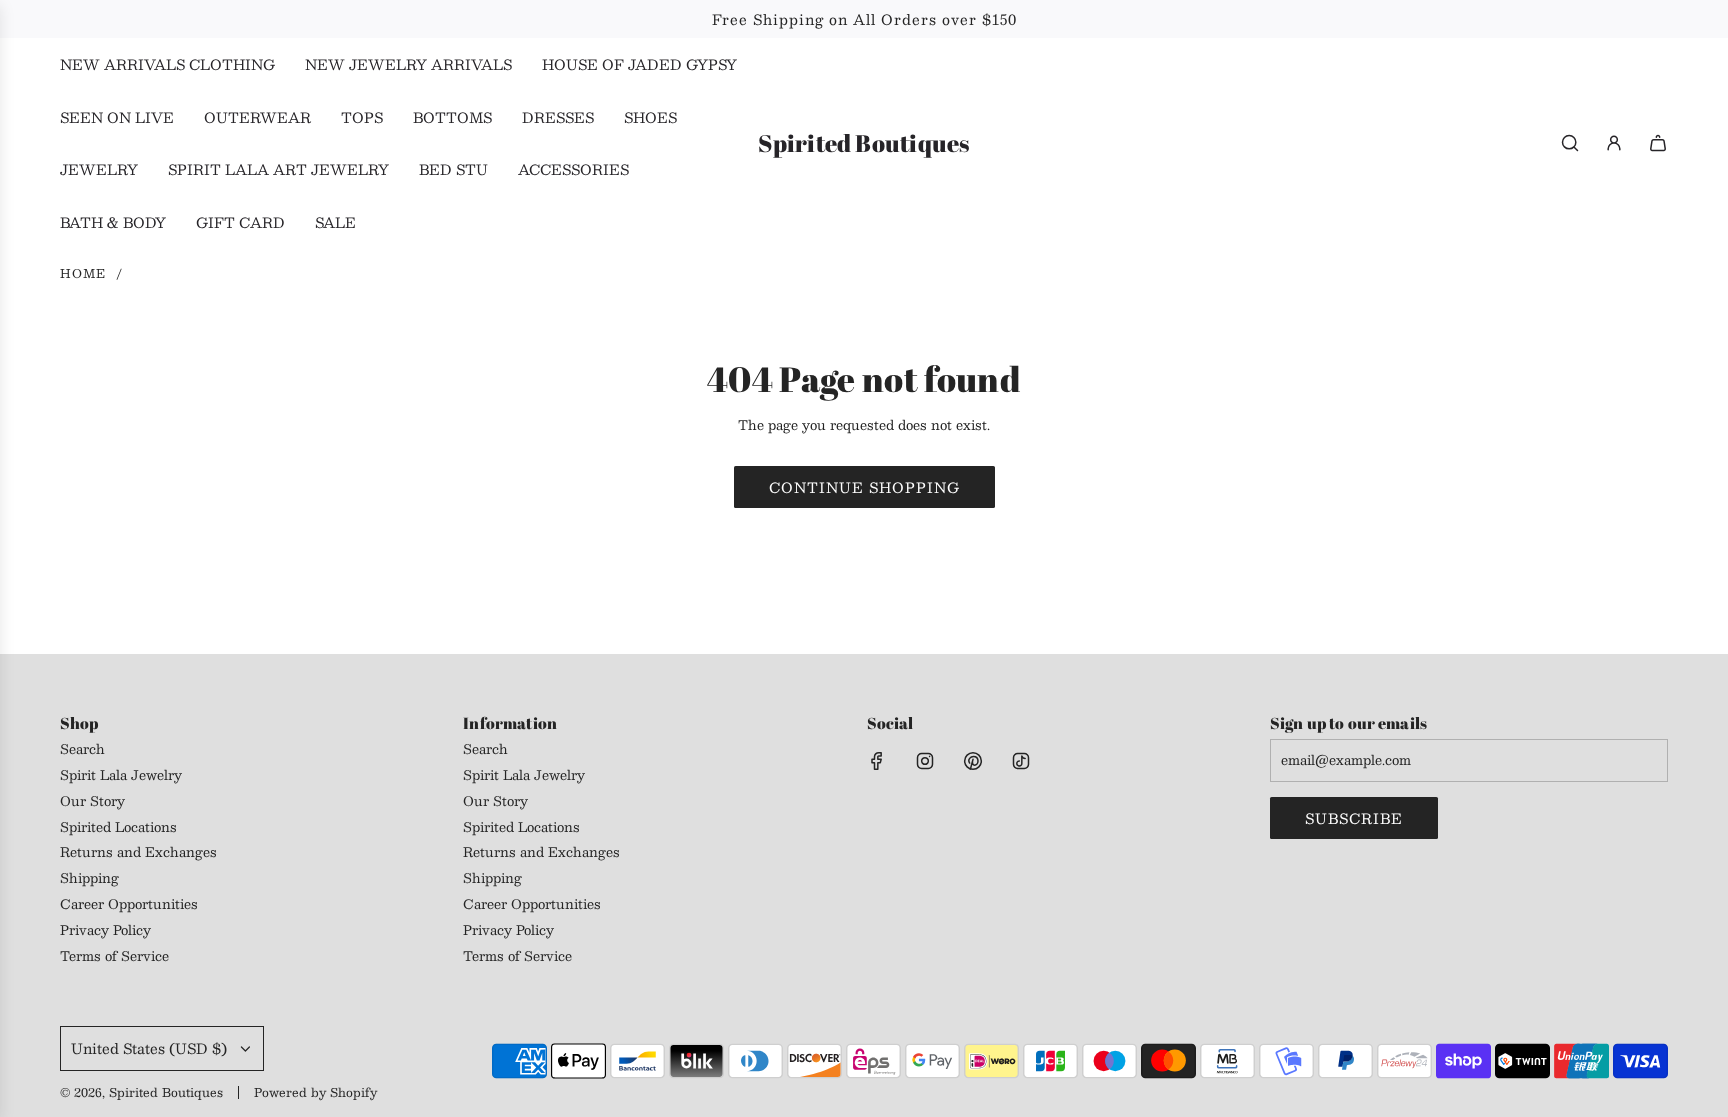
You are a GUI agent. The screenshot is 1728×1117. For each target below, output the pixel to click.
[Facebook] (877, 761)
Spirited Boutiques (863, 143)
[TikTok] (1021, 761)
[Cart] (1658, 143)
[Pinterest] (973, 761)
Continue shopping (864, 487)
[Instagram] (925, 761)
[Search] (1570, 143)
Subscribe (1354, 818)
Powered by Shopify (315, 1092)
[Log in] (1614, 143)
